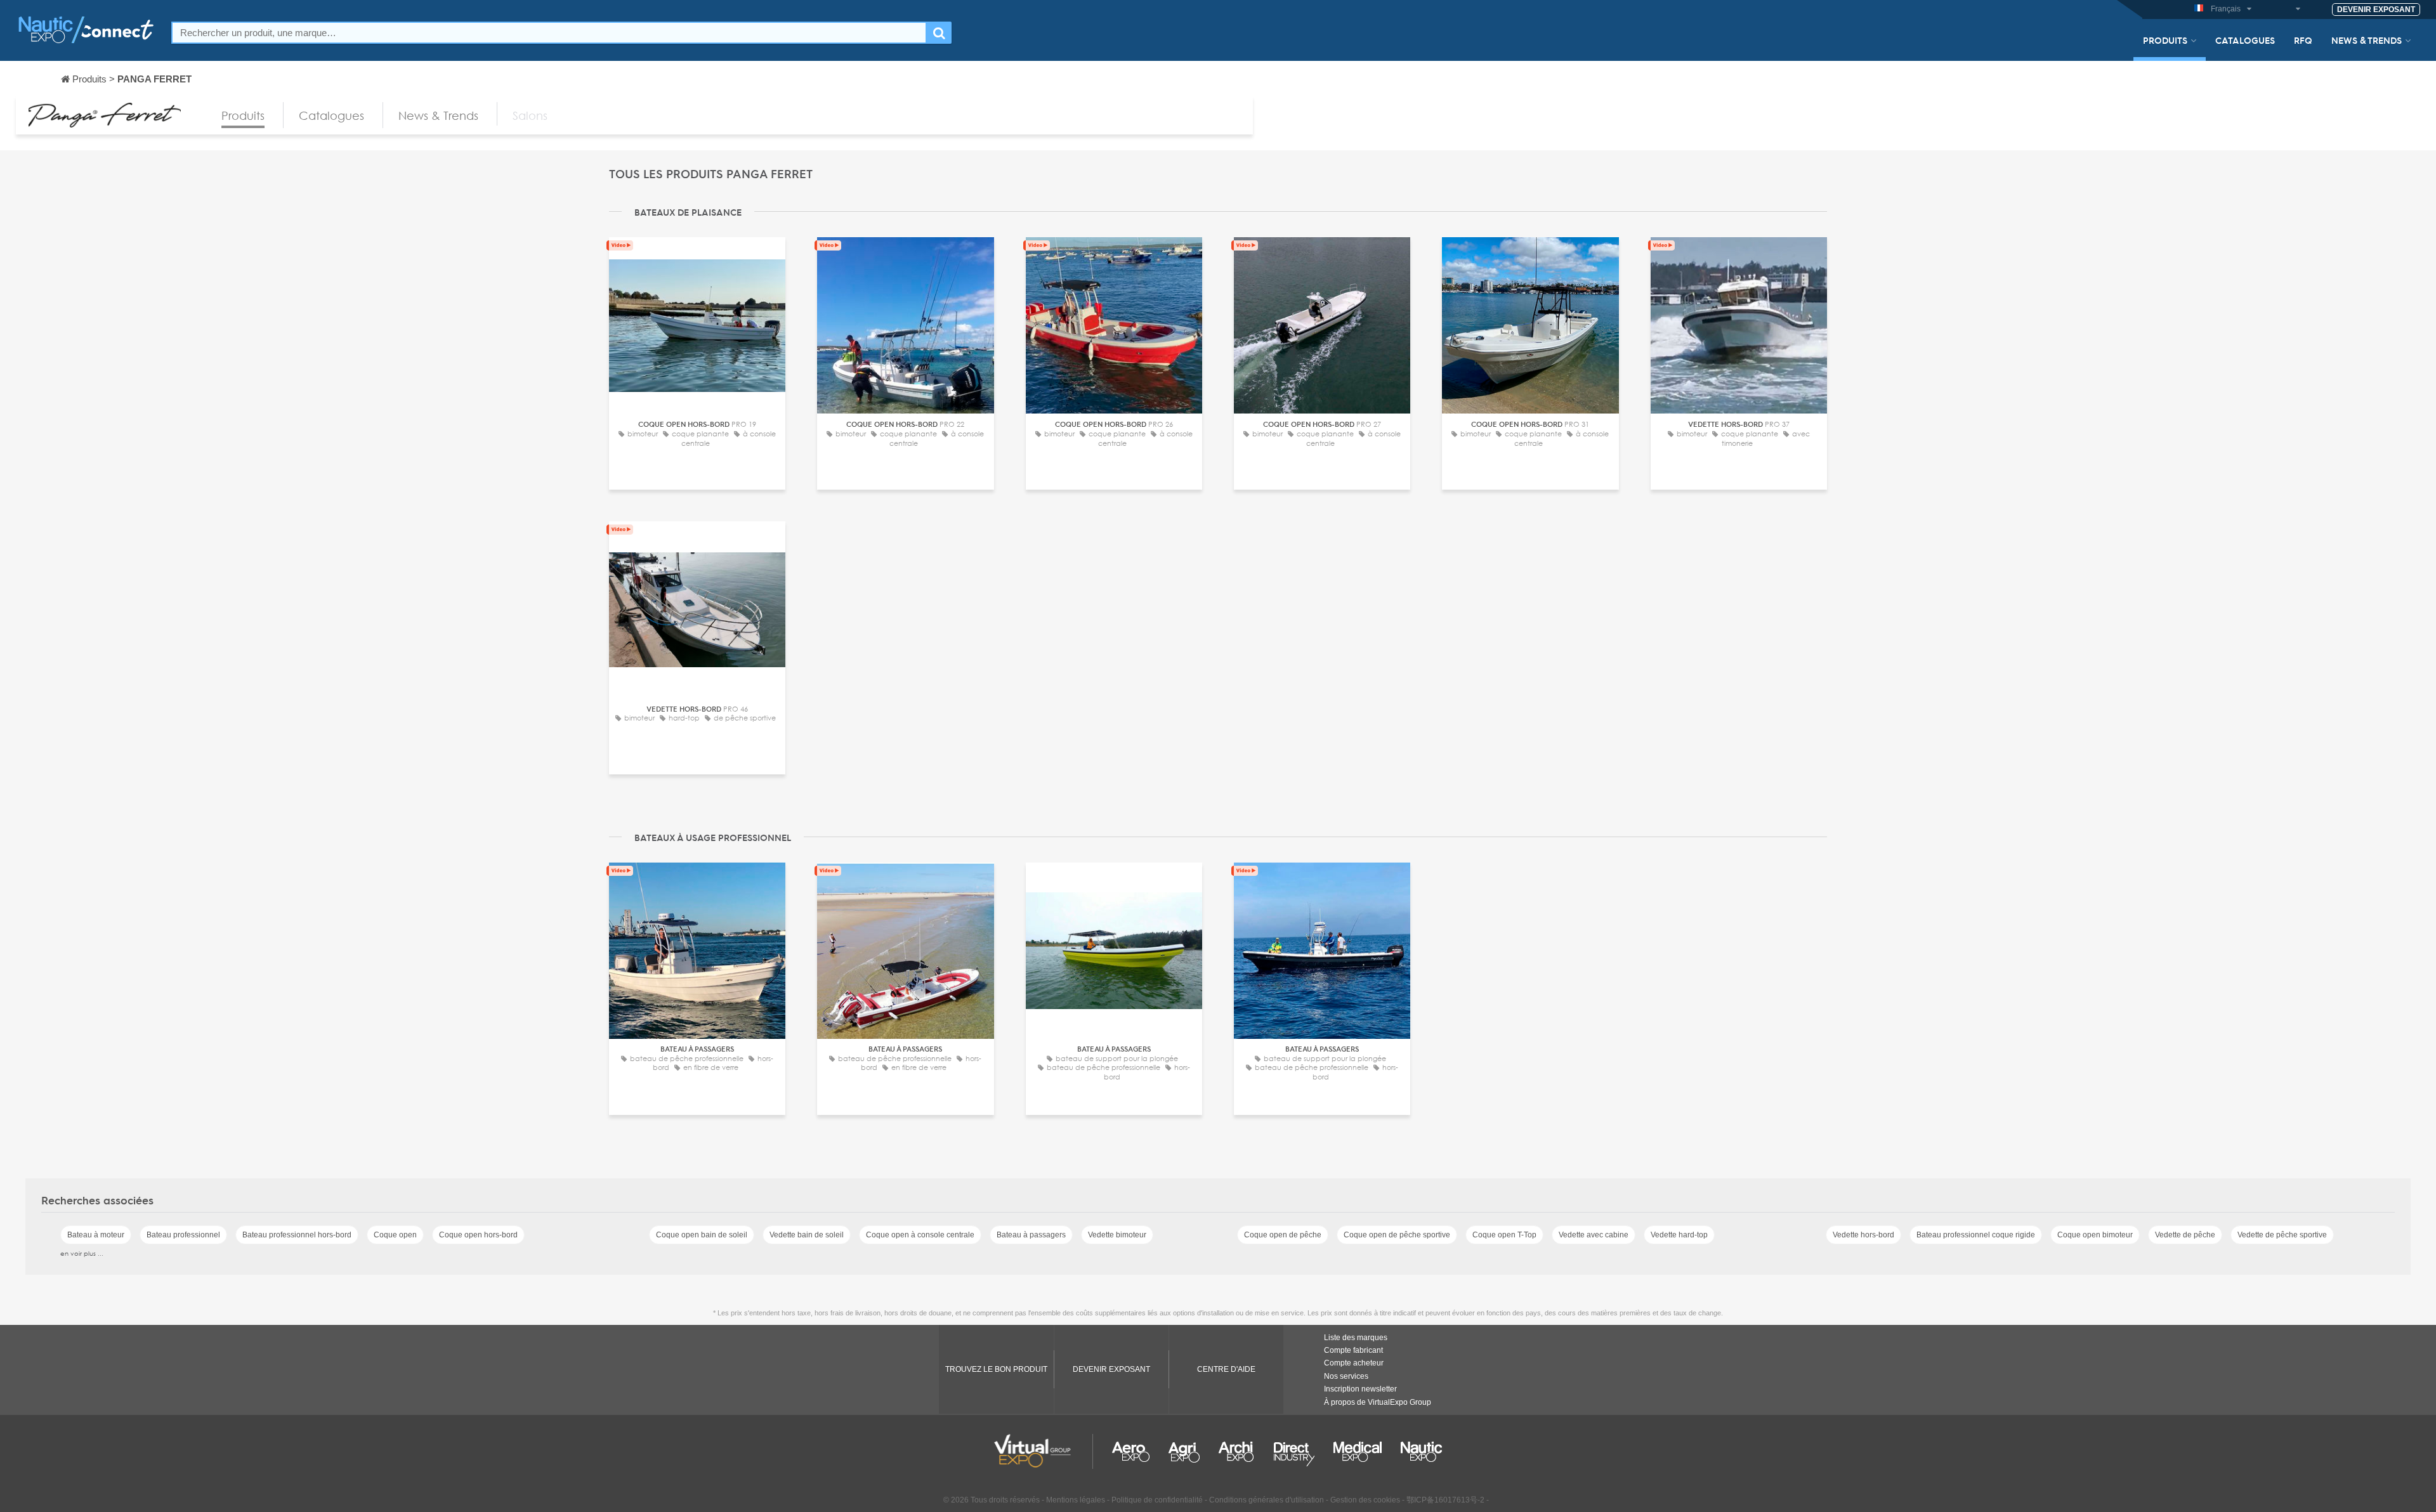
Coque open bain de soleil (702, 1235)
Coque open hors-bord (478, 1235)
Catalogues (2245, 40)
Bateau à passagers (1031, 1235)
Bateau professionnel (183, 1235)
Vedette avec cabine (1594, 1235)
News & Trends (2367, 40)
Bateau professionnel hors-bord (297, 1235)
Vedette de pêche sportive (2282, 1235)
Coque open (395, 1235)
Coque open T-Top (1504, 1235)
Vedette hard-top (1679, 1235)
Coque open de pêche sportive (1397, 1235)
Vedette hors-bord (1863, 1235)
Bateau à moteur (96, 1235)
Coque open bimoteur (2095, 1235)
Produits (2165, 40)
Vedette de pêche (2185, 1235)
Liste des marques (1356, 1338)
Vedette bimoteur (1117, 1235)
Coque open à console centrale (920, 1235)
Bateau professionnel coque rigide (1976, 1235)
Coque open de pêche (1283, 1235)
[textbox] (549, 33)
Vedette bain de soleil (807, 1235)
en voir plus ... (82, 1253)
